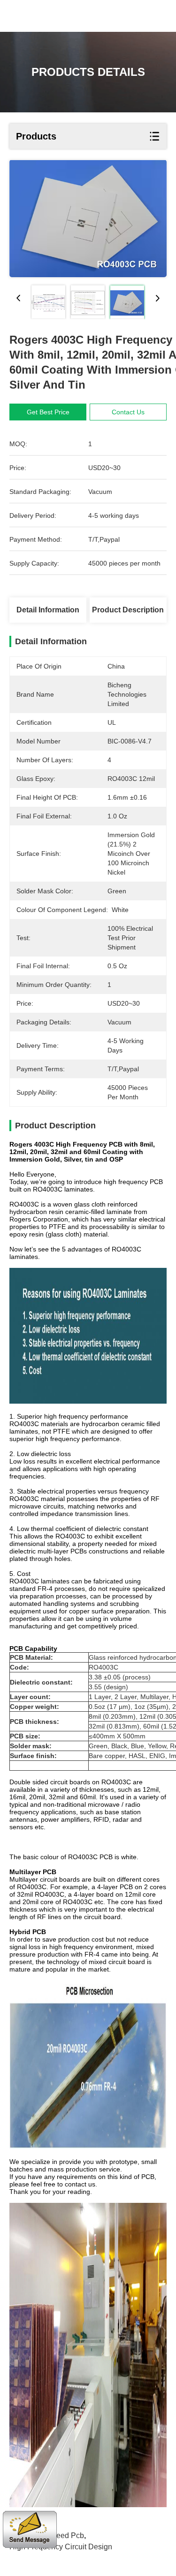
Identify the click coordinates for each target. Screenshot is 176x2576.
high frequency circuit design (61, 2547)
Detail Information (48, 610)
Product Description (128, 610)
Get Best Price (48, 412)
